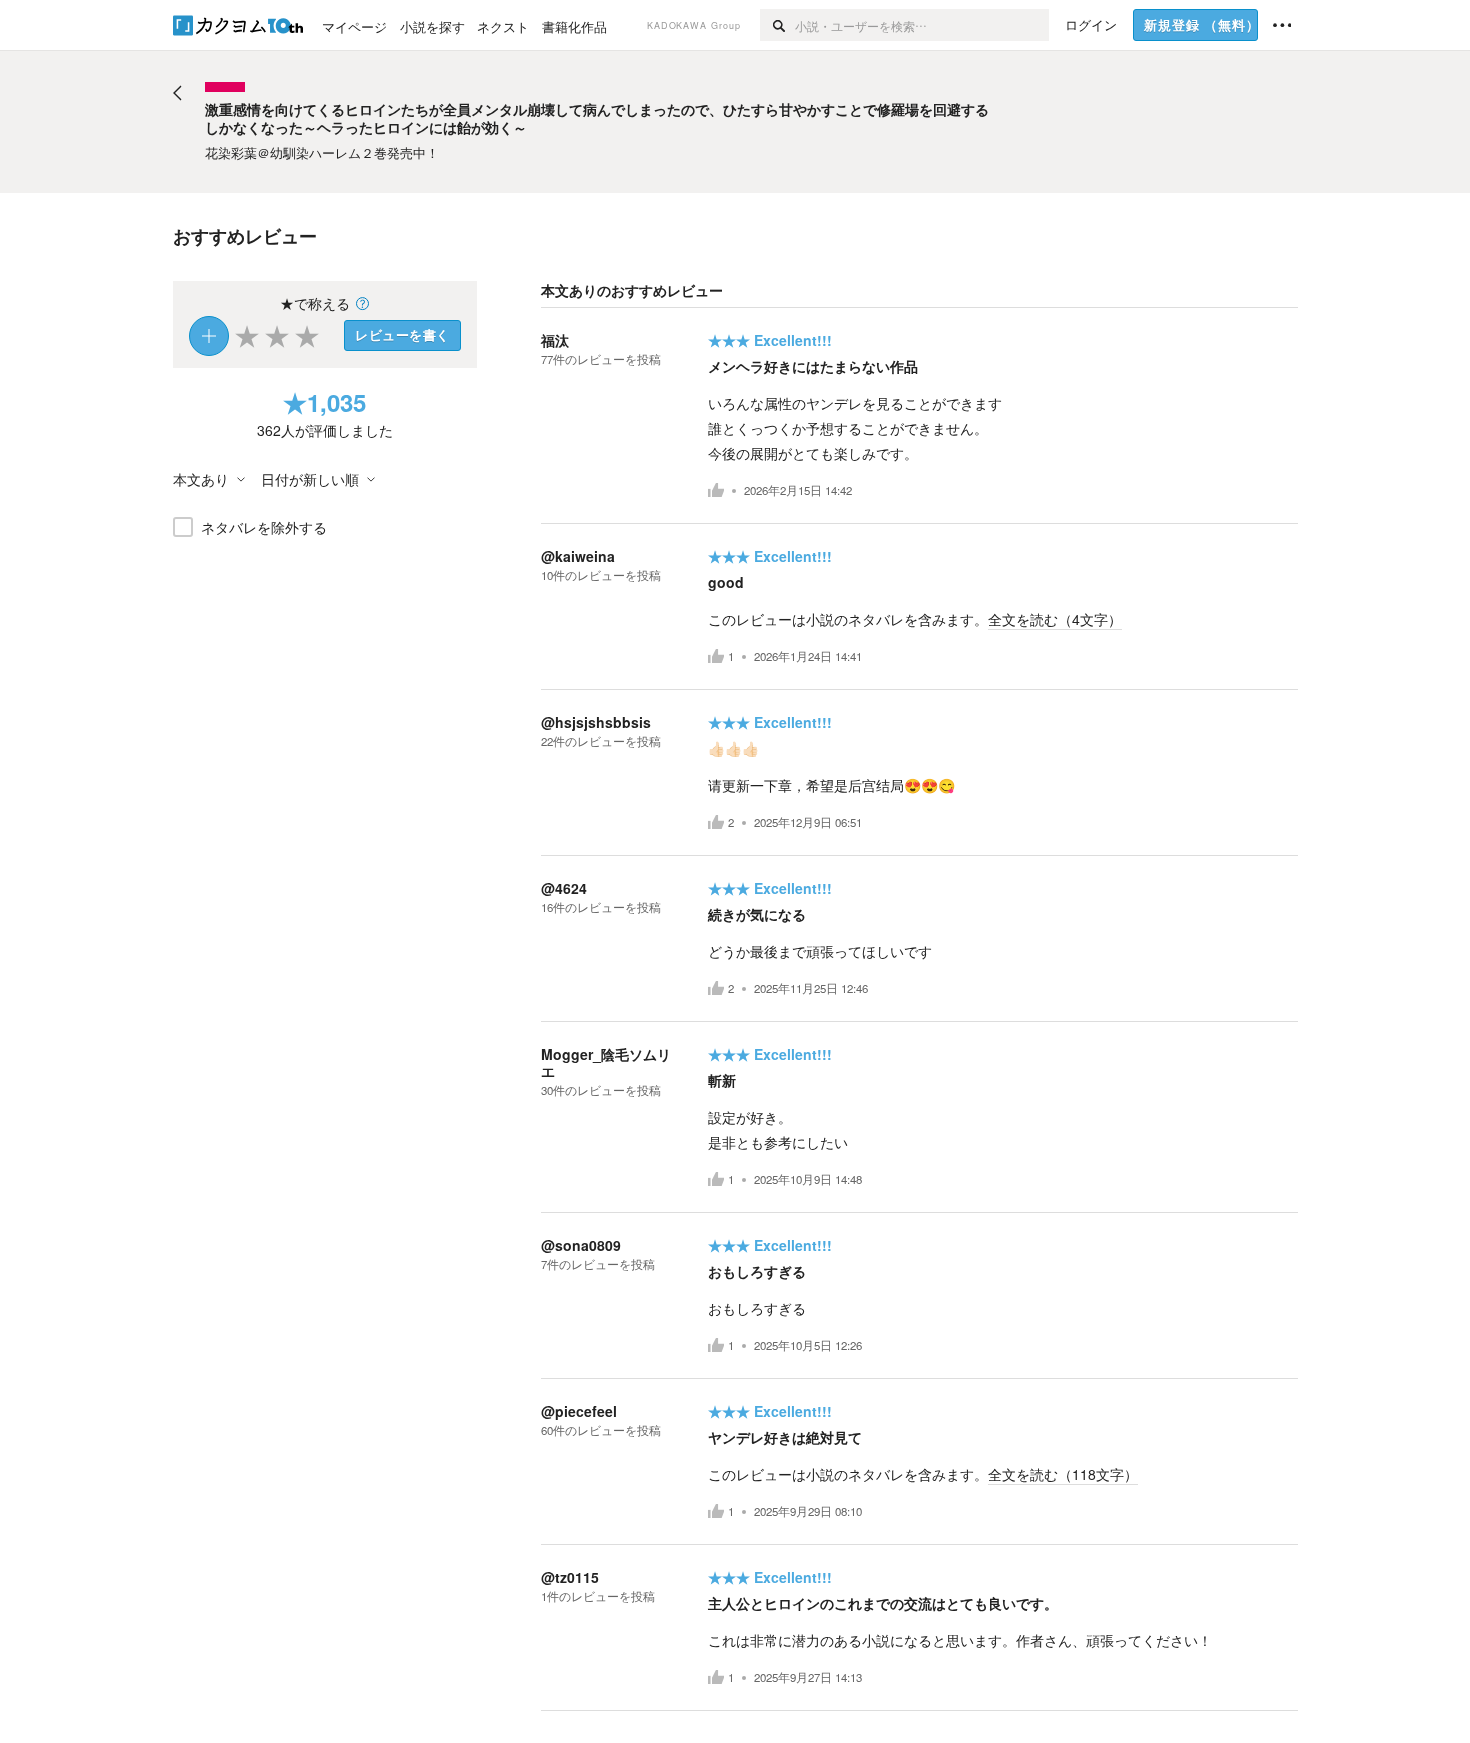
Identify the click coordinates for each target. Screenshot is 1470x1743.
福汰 (555, 340)
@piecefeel (579, 1411)
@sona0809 (581, 1245)
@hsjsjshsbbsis (596, 722)
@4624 (564, 888)
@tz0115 (570, 1577)
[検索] (777, 25)
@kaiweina (578, 556)
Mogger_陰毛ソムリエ (606, 1062)
